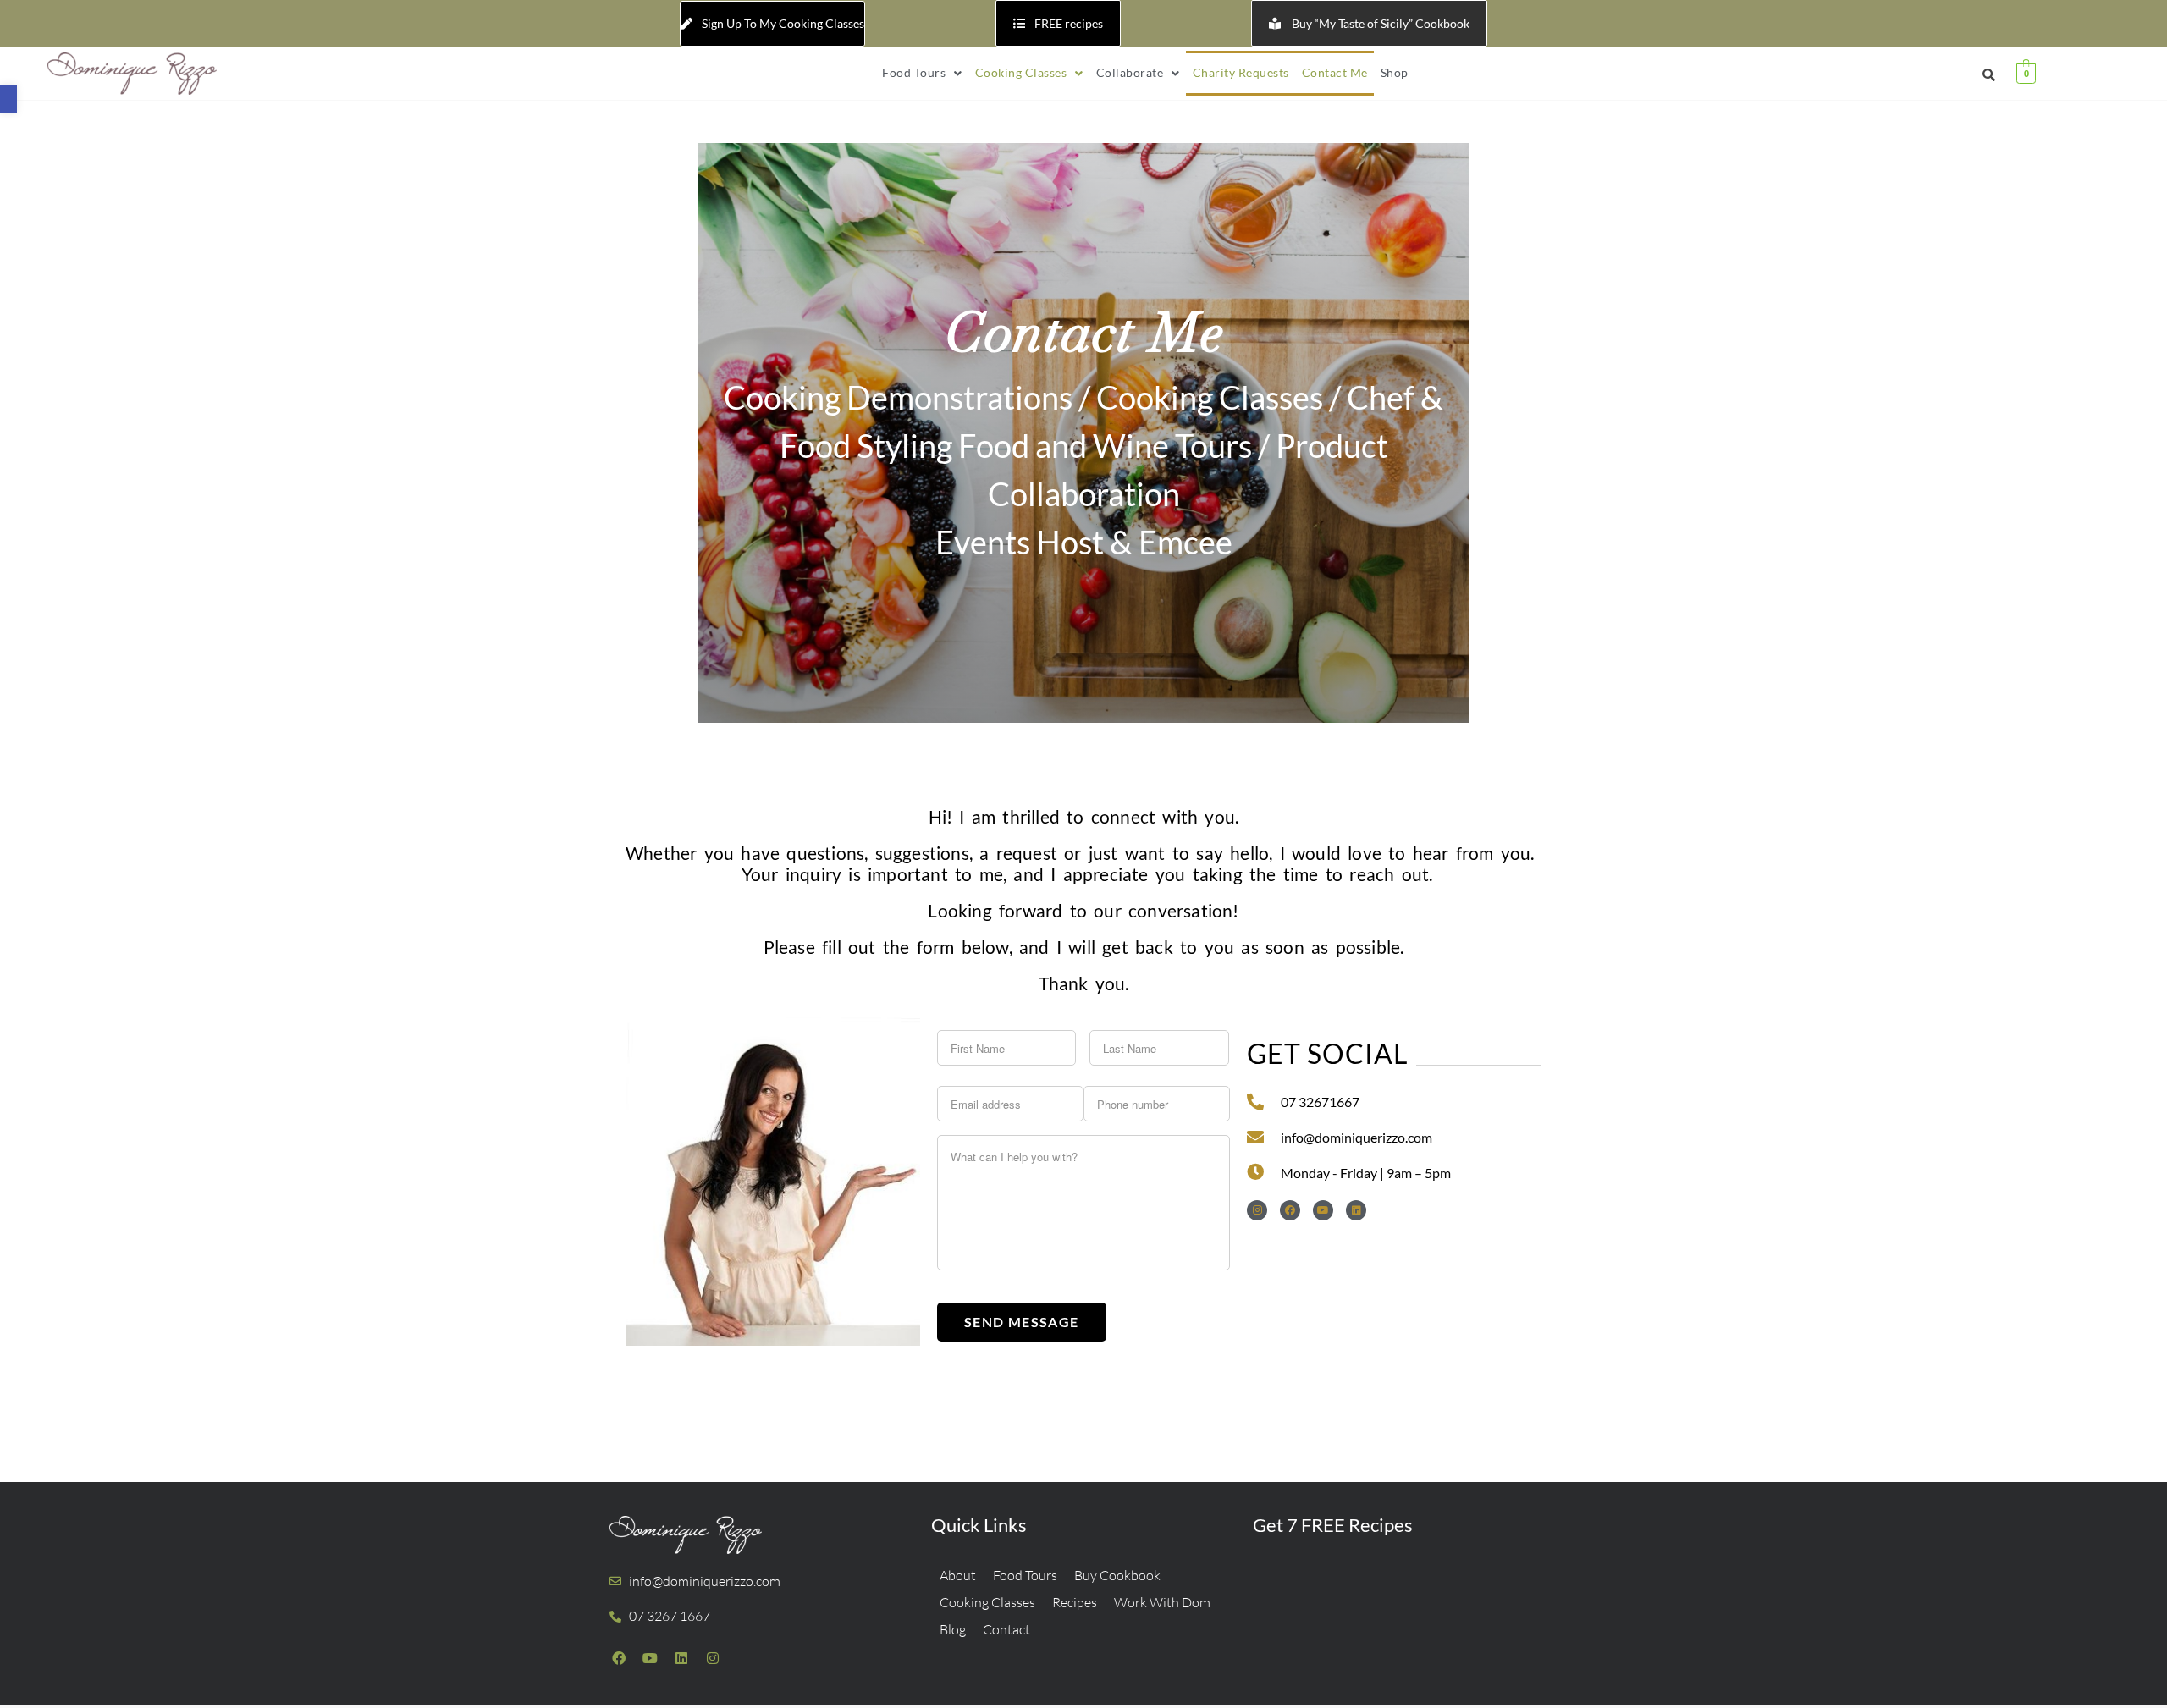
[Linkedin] (1356, 1210)
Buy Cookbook (1117, 1575)
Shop (1395, 72)
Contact (1006, 1629)
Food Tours (914, 72)
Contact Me (1335, 72)
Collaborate (1130, 72)
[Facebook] (1290, 1210)
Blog (953, 1629)
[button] (8, 99)
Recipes (1075, 1602)
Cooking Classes (1021, 72)
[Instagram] (1257, 1210)
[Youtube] (1323, 1210)
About (958, 1575)
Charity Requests (1241, 72)
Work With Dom (1162, 1602)
